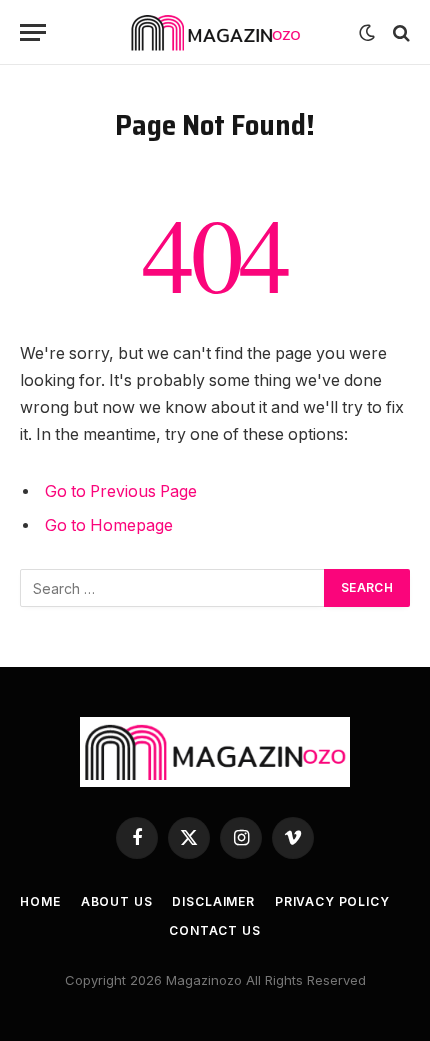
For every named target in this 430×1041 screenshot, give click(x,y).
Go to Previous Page (121, 491)
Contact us (214, 930)
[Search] (399, 32)
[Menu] (33, 32)
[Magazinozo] (215, 32)
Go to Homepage (109, 525)
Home (40, 901)
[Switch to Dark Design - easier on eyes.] (367, 33)
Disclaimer (213, 901)
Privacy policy (332, 901)
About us (117, 901)
